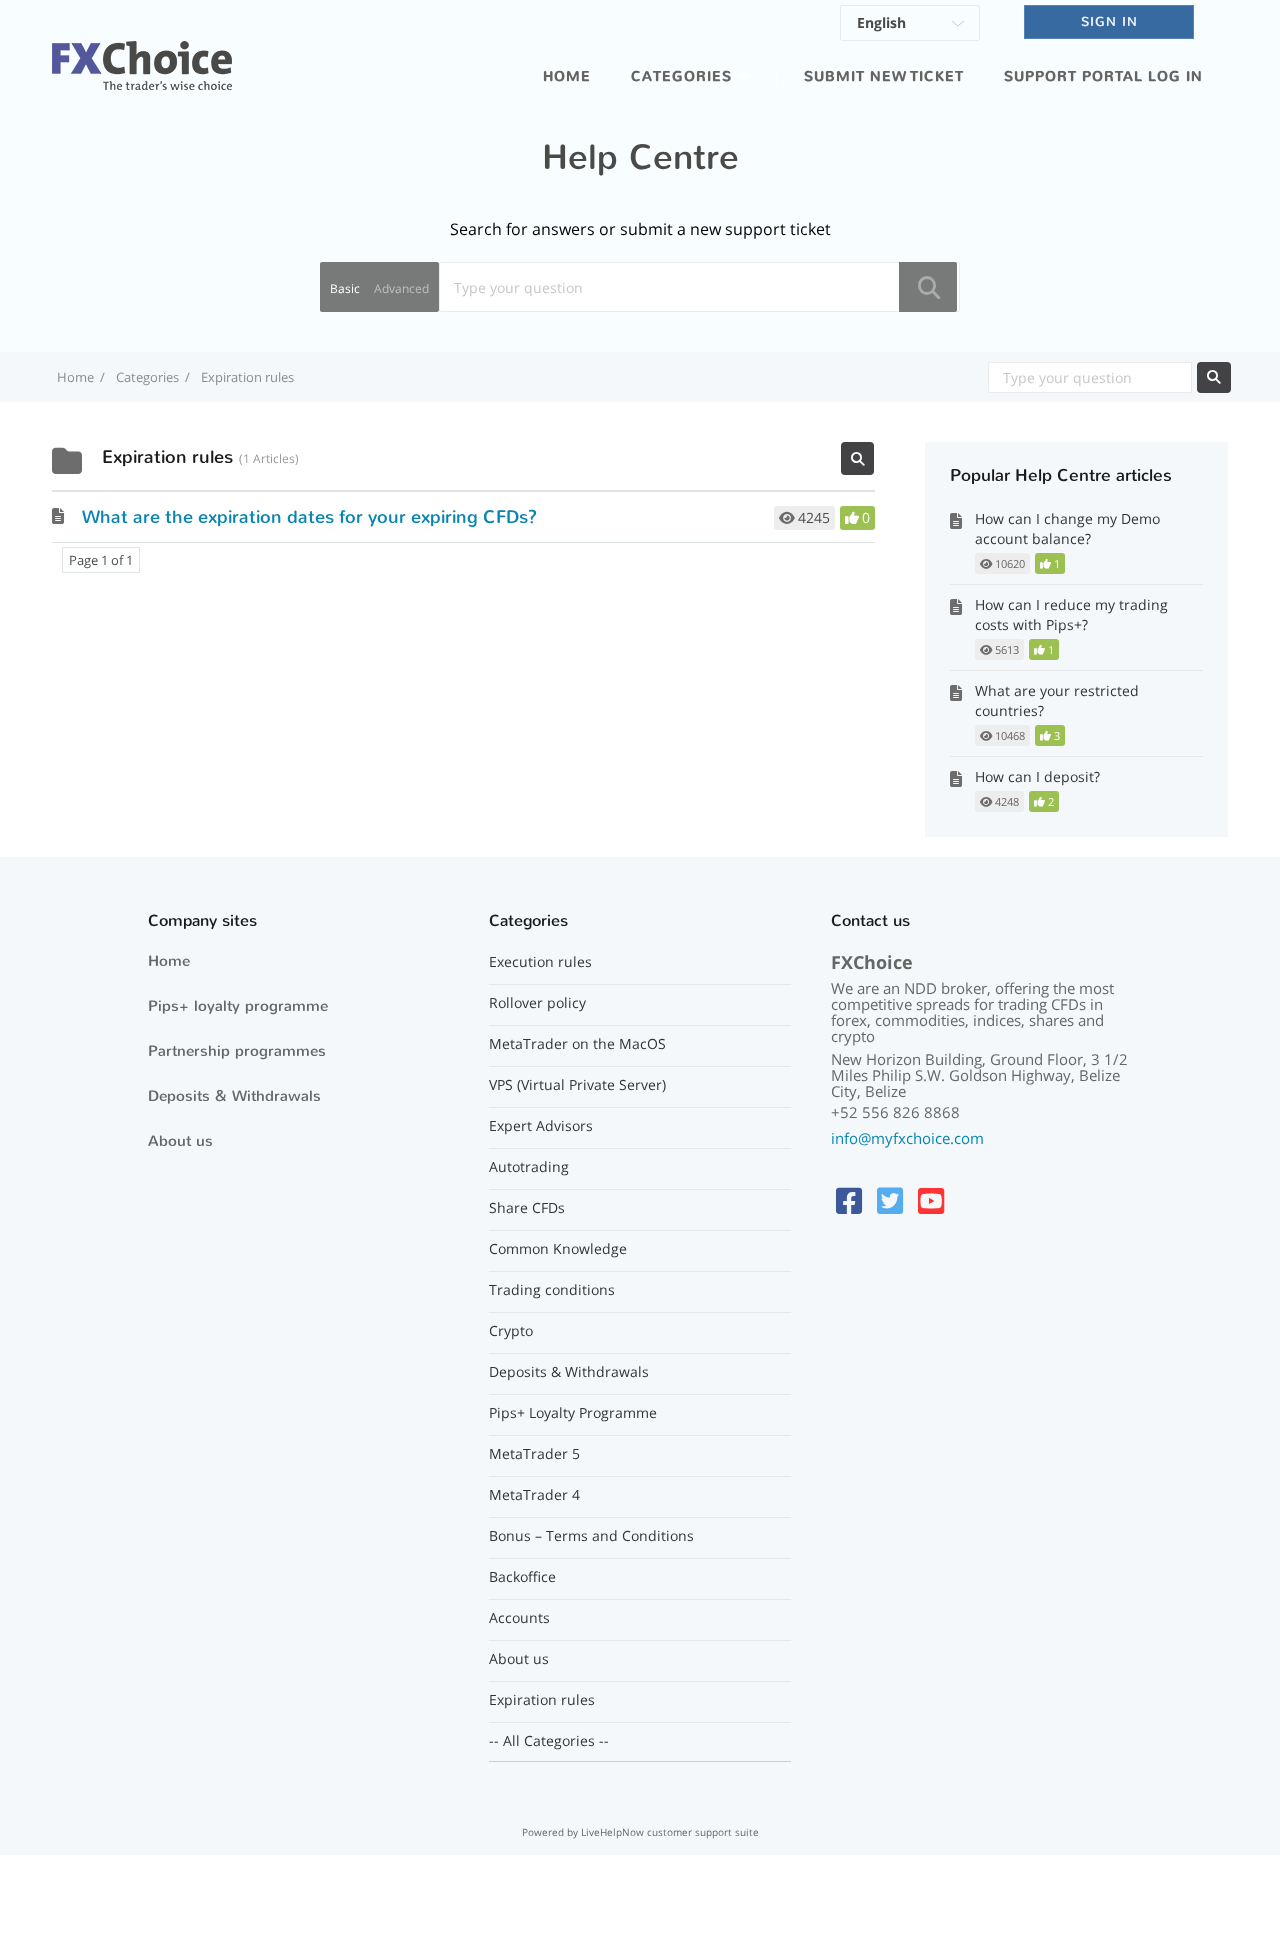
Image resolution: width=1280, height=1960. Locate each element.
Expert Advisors (541, 1126)
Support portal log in (1103, 76)
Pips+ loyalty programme (238, 1006)
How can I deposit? (1037, 776)
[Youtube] (931, 1200)
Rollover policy (537, 1003)
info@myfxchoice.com (907, 1138)
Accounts (519, 1618)
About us (180, 1141)
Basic (345, 288)
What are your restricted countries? (1057, 700)
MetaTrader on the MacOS (577, 1044)
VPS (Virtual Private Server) (577, 1085)
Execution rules (540, 962)
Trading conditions (552, 1290)
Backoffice (522, 1577)
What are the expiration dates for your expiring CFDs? (309, 517)
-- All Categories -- (549, 1741)
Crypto (511, 1331)
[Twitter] (890, 1200)
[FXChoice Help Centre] (142, 54)
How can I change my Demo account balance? (1067, 528)
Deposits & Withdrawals (234, 1096)
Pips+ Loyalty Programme (573, 1413)
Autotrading (529, 1167)
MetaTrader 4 (534, 1495)
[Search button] (928, 287)
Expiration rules (542, 1700)
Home (567, 76)
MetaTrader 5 (534, 1454)
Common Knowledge (558, 1249)
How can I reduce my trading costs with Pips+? (1071, 614)
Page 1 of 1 (101, 560)
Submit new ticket (884, 76)
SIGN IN (1109, 21)
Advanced (401, 288)
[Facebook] (849, 1200)
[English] (910, 26)
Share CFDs (527, 1208)
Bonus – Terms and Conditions (591, 1536)
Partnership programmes (237, 1051)
